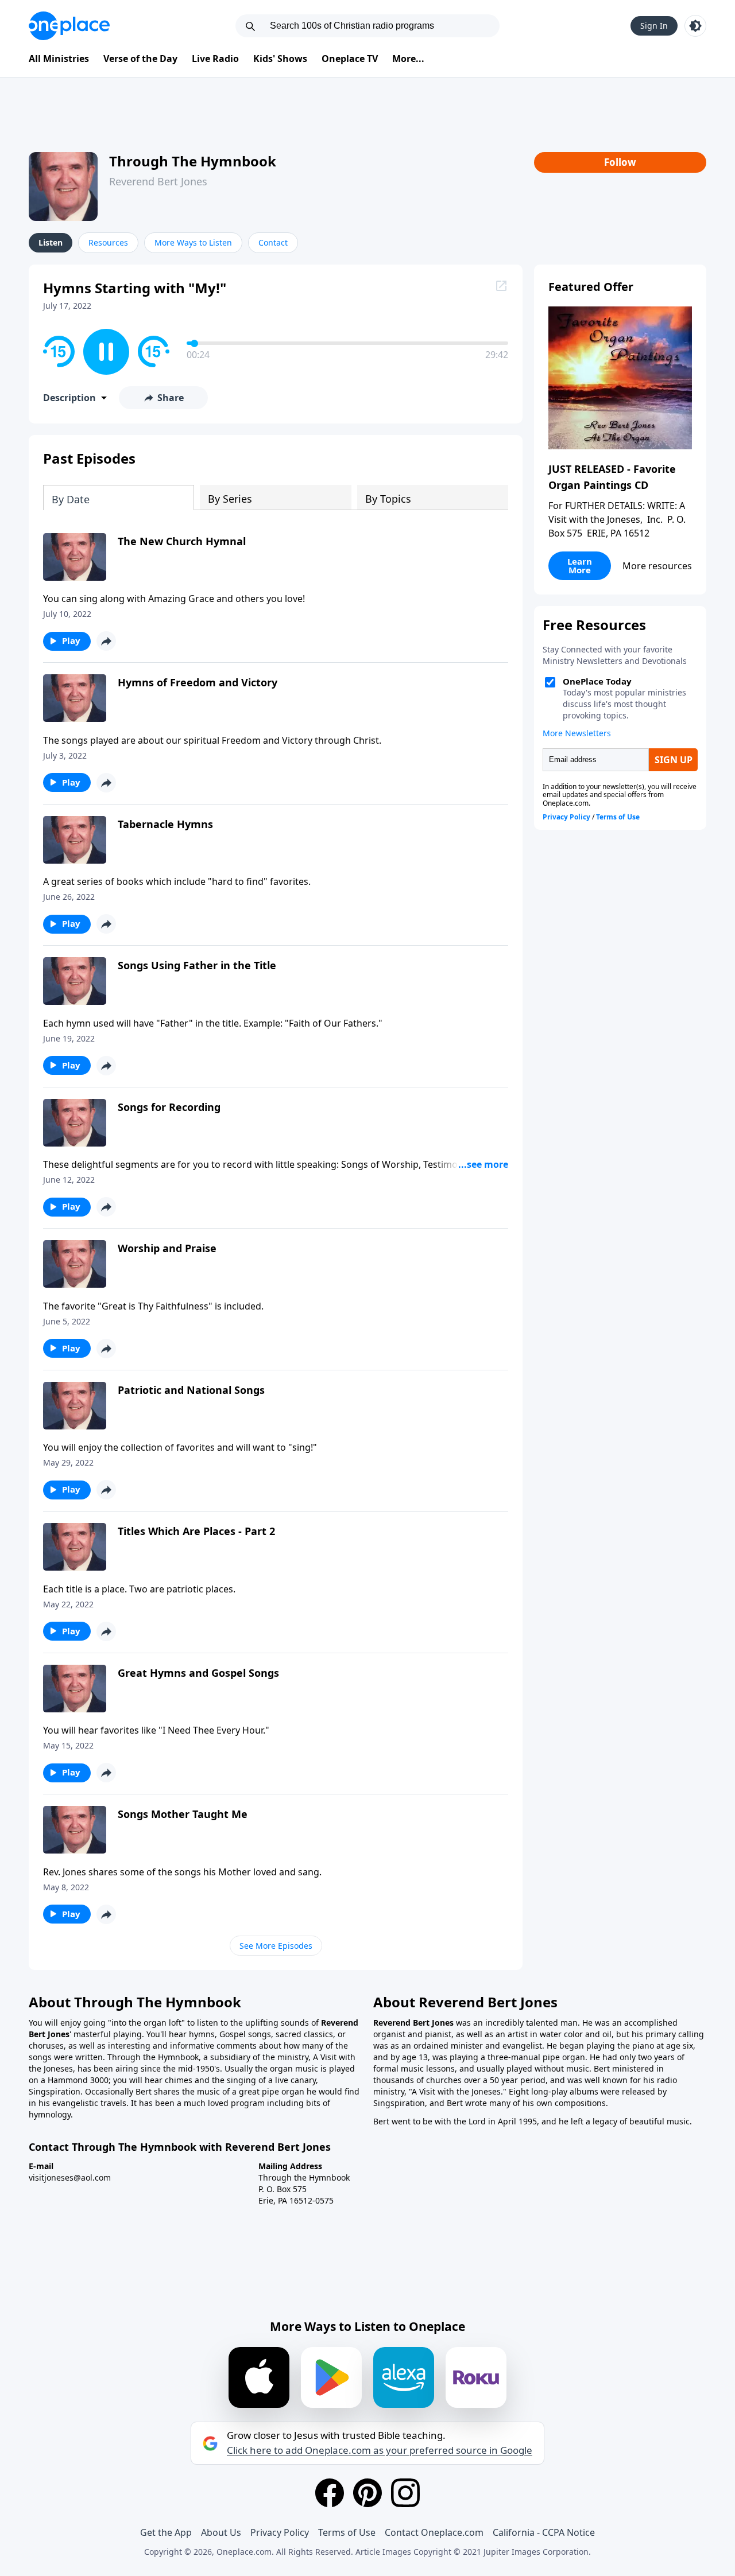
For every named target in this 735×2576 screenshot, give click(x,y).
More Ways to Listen (193, 242)
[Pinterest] (367, 2493)
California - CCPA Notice (544, 2532)
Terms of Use (347, 2532)
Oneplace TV (350, 59)
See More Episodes (276, 1946)
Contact (273, 242)
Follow (620, 162)
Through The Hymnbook (193, 161)
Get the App (166, 2532)
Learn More (580, 566)
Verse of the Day (140, 59)
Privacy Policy (280, 2532)
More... (408, 59)
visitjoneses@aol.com (70, 2177)
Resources (108, 242)
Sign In (654, 26)
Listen (51, 242)
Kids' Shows (280, 59)
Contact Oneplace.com (434, 2532)
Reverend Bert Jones (158, 181)
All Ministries (59, 59)
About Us (221, 2532)
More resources (657, 566)
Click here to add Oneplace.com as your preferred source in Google (380, 2450)
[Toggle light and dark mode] (695, 26)
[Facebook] (330, 2493)
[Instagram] (405, 2493)
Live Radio (215, 59)
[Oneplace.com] (69, 26)
